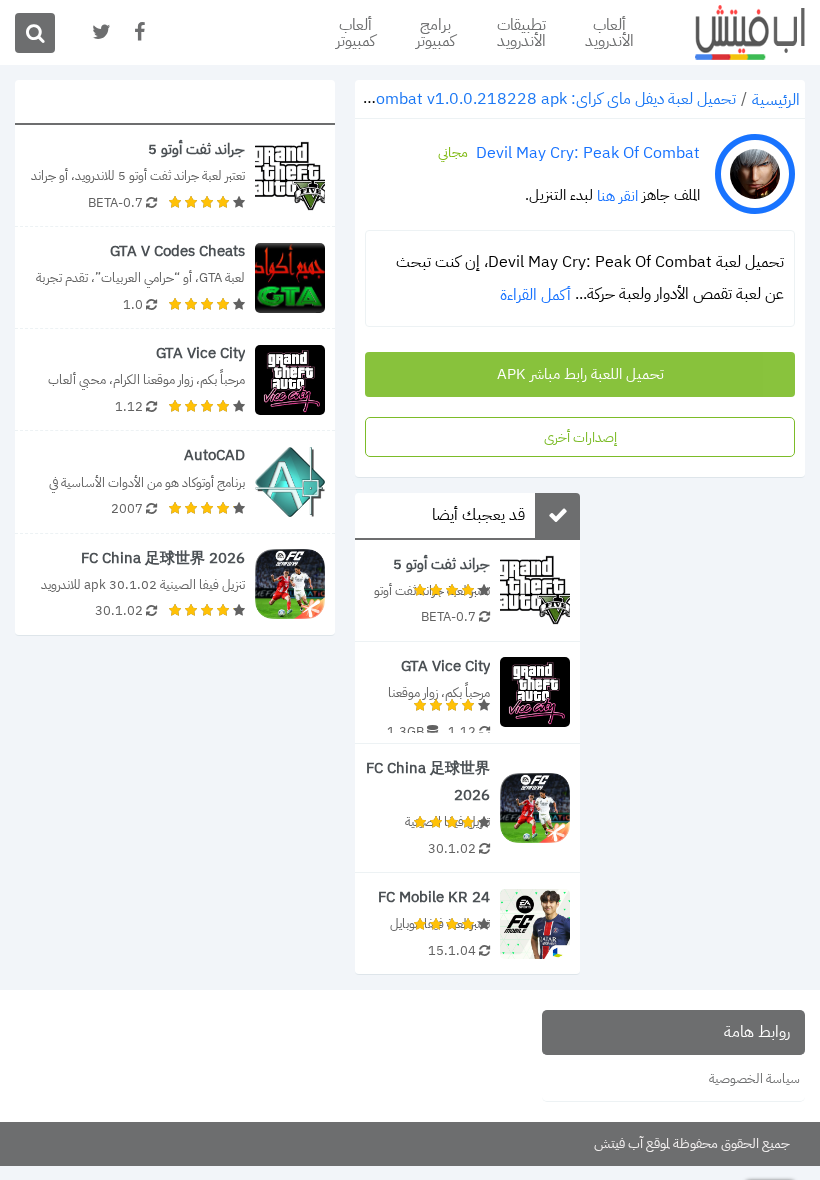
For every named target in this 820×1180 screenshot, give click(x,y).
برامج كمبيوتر (435, 33)
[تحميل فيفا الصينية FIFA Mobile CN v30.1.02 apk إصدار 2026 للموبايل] (467, 808)
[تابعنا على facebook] (138, 32)
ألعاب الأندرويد (609, 33)
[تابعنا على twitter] (100, 32)
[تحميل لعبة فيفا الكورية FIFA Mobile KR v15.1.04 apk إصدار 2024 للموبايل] (467, 923)
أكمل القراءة (535, 295)
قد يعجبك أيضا (478, 515)
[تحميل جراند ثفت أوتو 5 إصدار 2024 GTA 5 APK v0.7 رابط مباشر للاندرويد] (467, 590)
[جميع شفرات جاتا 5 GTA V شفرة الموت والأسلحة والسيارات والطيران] (175, 277)
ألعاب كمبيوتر (355, 33)
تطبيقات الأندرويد (521, 33)
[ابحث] (35, 33)
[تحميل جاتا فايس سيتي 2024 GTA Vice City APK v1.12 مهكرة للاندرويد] (467, 692)
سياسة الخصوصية (754, 1078)
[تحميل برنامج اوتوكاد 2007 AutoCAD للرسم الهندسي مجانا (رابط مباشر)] (175, 481)
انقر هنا (617, 196)
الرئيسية (776, 100)
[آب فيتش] (735, 32)
